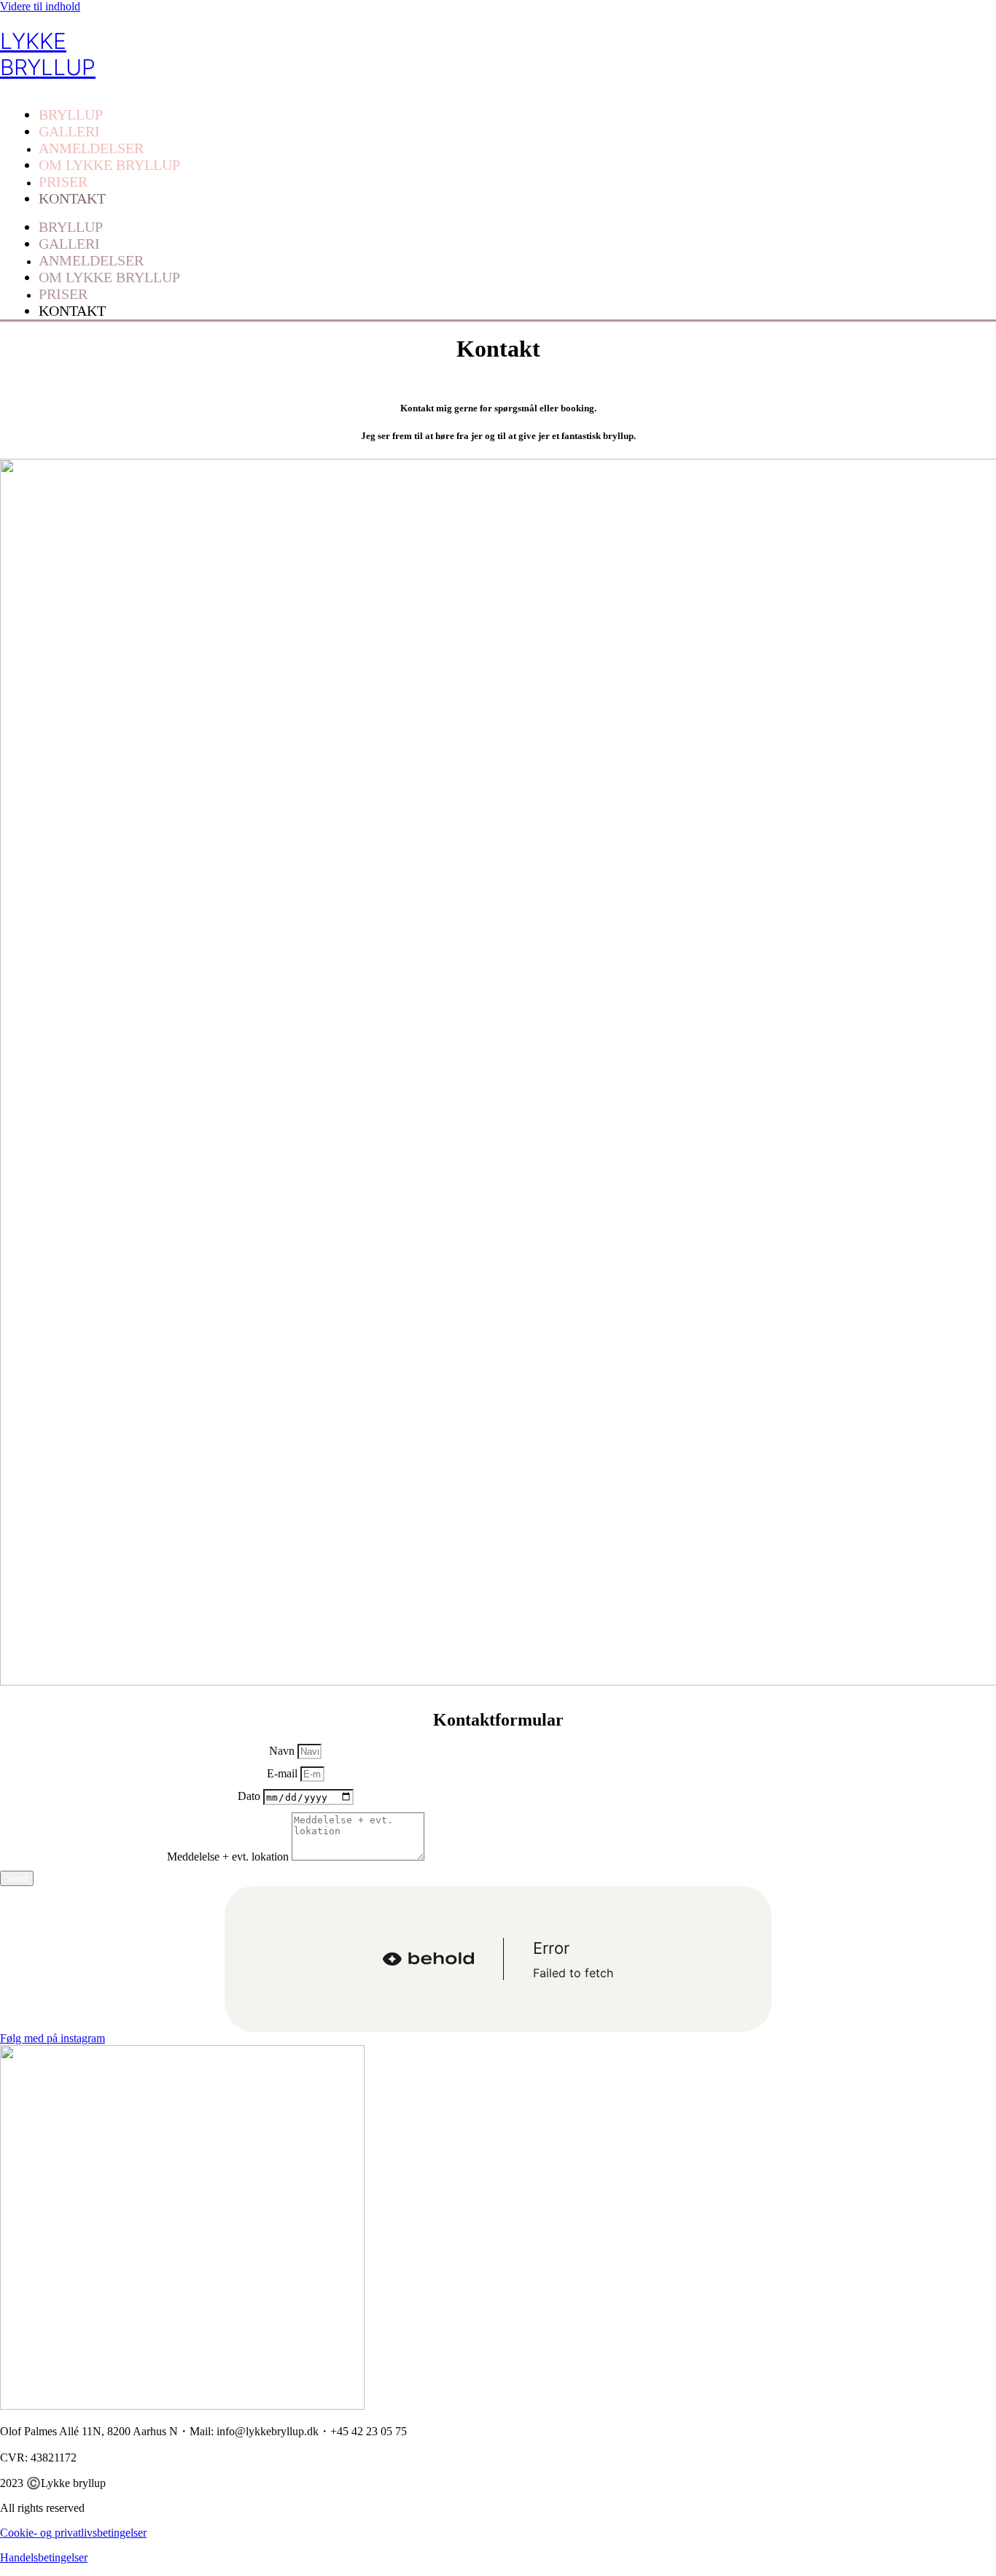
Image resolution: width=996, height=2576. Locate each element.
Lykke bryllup (48, 54)
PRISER (63, 182)
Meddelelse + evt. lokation (229, 1857)
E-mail (284, 1773)
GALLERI (69, 131)
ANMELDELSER (91, 148)
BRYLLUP (71, 115)
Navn (283, 1751)
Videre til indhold (40, 6)
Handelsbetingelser (44, 2557)
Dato (250, 1797)
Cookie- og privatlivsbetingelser (73, 2533)
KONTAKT (72, 198)
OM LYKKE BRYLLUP (109, 165)
